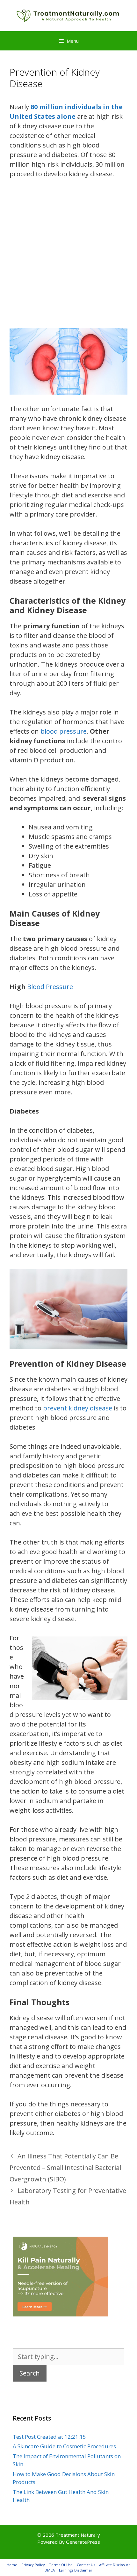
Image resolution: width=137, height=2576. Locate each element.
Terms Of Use (61, 2565)
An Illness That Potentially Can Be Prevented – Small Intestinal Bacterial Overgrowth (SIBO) (65, 2168)
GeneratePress (83, 2542)
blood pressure (64, 731)
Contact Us (86, 2565)
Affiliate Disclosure (115, 2565)
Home (12, 2565)
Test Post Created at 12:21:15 (49, 2437)
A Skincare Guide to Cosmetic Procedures (64, 2446)
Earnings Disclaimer (76, 2570)
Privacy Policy (33, 2565)
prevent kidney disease (78, 1408)
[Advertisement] (68, 257)
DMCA (50, 2570)
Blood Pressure (50, 987)
